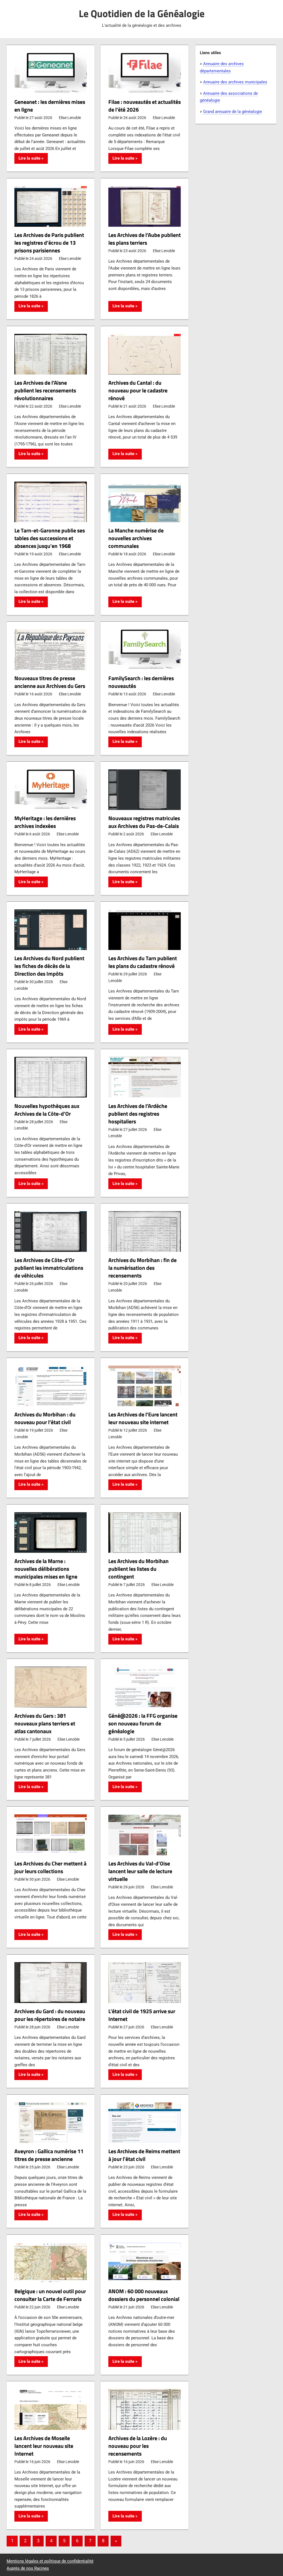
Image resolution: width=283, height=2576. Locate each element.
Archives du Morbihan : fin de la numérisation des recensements (142, 1268)
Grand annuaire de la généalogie (233, 112)
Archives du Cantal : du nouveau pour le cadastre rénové (138, 390)
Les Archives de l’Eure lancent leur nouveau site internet (143, 1418)
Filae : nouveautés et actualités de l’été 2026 (145, 106)
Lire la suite (29, 158)
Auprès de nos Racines (28, 2568)
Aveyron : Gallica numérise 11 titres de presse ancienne (49, 2155)
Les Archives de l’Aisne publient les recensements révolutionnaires (45, 390)
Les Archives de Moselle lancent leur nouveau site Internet (44, 2446)
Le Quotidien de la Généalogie (142, 13)
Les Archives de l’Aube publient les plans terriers (145, 239)
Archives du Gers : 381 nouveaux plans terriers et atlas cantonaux (45, 1723)
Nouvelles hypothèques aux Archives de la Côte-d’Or (47, 1110)
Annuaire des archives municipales (235, 82)
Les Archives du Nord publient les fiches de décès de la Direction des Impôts (49, 966)
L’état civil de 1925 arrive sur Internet (142, 2015)
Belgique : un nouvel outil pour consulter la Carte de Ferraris (50, 2295)
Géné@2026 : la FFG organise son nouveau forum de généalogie (143, 1723)
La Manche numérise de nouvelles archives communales (136, 538)
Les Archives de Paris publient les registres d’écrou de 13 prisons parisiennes (49, 243)
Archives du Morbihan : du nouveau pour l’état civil (45, 1418)
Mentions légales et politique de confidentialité (50, 2561)
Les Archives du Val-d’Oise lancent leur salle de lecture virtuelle (140, 1871)
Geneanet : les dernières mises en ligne (50, 106)
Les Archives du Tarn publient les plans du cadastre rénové (143, 962)
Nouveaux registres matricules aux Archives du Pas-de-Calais (144, 822)
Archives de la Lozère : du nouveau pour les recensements (138, 2446)
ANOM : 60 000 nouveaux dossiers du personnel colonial (144, 2295)
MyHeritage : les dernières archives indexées (45, 822)
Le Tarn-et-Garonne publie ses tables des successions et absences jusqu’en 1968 (50, 538)
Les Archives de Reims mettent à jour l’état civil (144, 2155)
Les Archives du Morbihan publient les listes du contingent (138, 1569)
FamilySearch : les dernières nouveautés (141, 682)
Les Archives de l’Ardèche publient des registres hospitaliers (138, 1114)
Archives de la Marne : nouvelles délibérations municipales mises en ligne (46, 1569)
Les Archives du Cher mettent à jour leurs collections (50, 1867)
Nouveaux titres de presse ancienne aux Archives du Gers (50, 682)
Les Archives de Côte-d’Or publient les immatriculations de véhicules (49, 1268)
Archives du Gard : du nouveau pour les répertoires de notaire (50, 2015)
